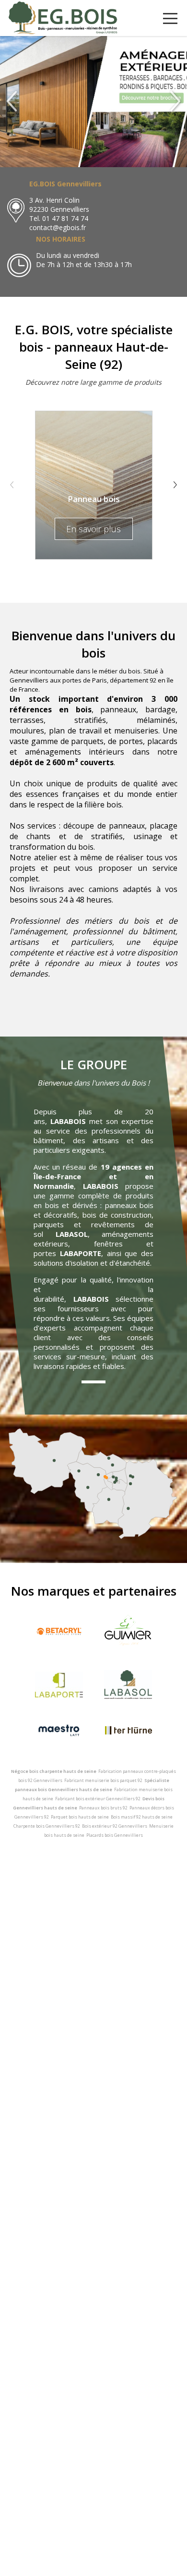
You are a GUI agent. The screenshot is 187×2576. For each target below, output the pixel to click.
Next (175, 485)
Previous (12, 485)
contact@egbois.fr (58, 227)
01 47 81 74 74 (65, 218)
